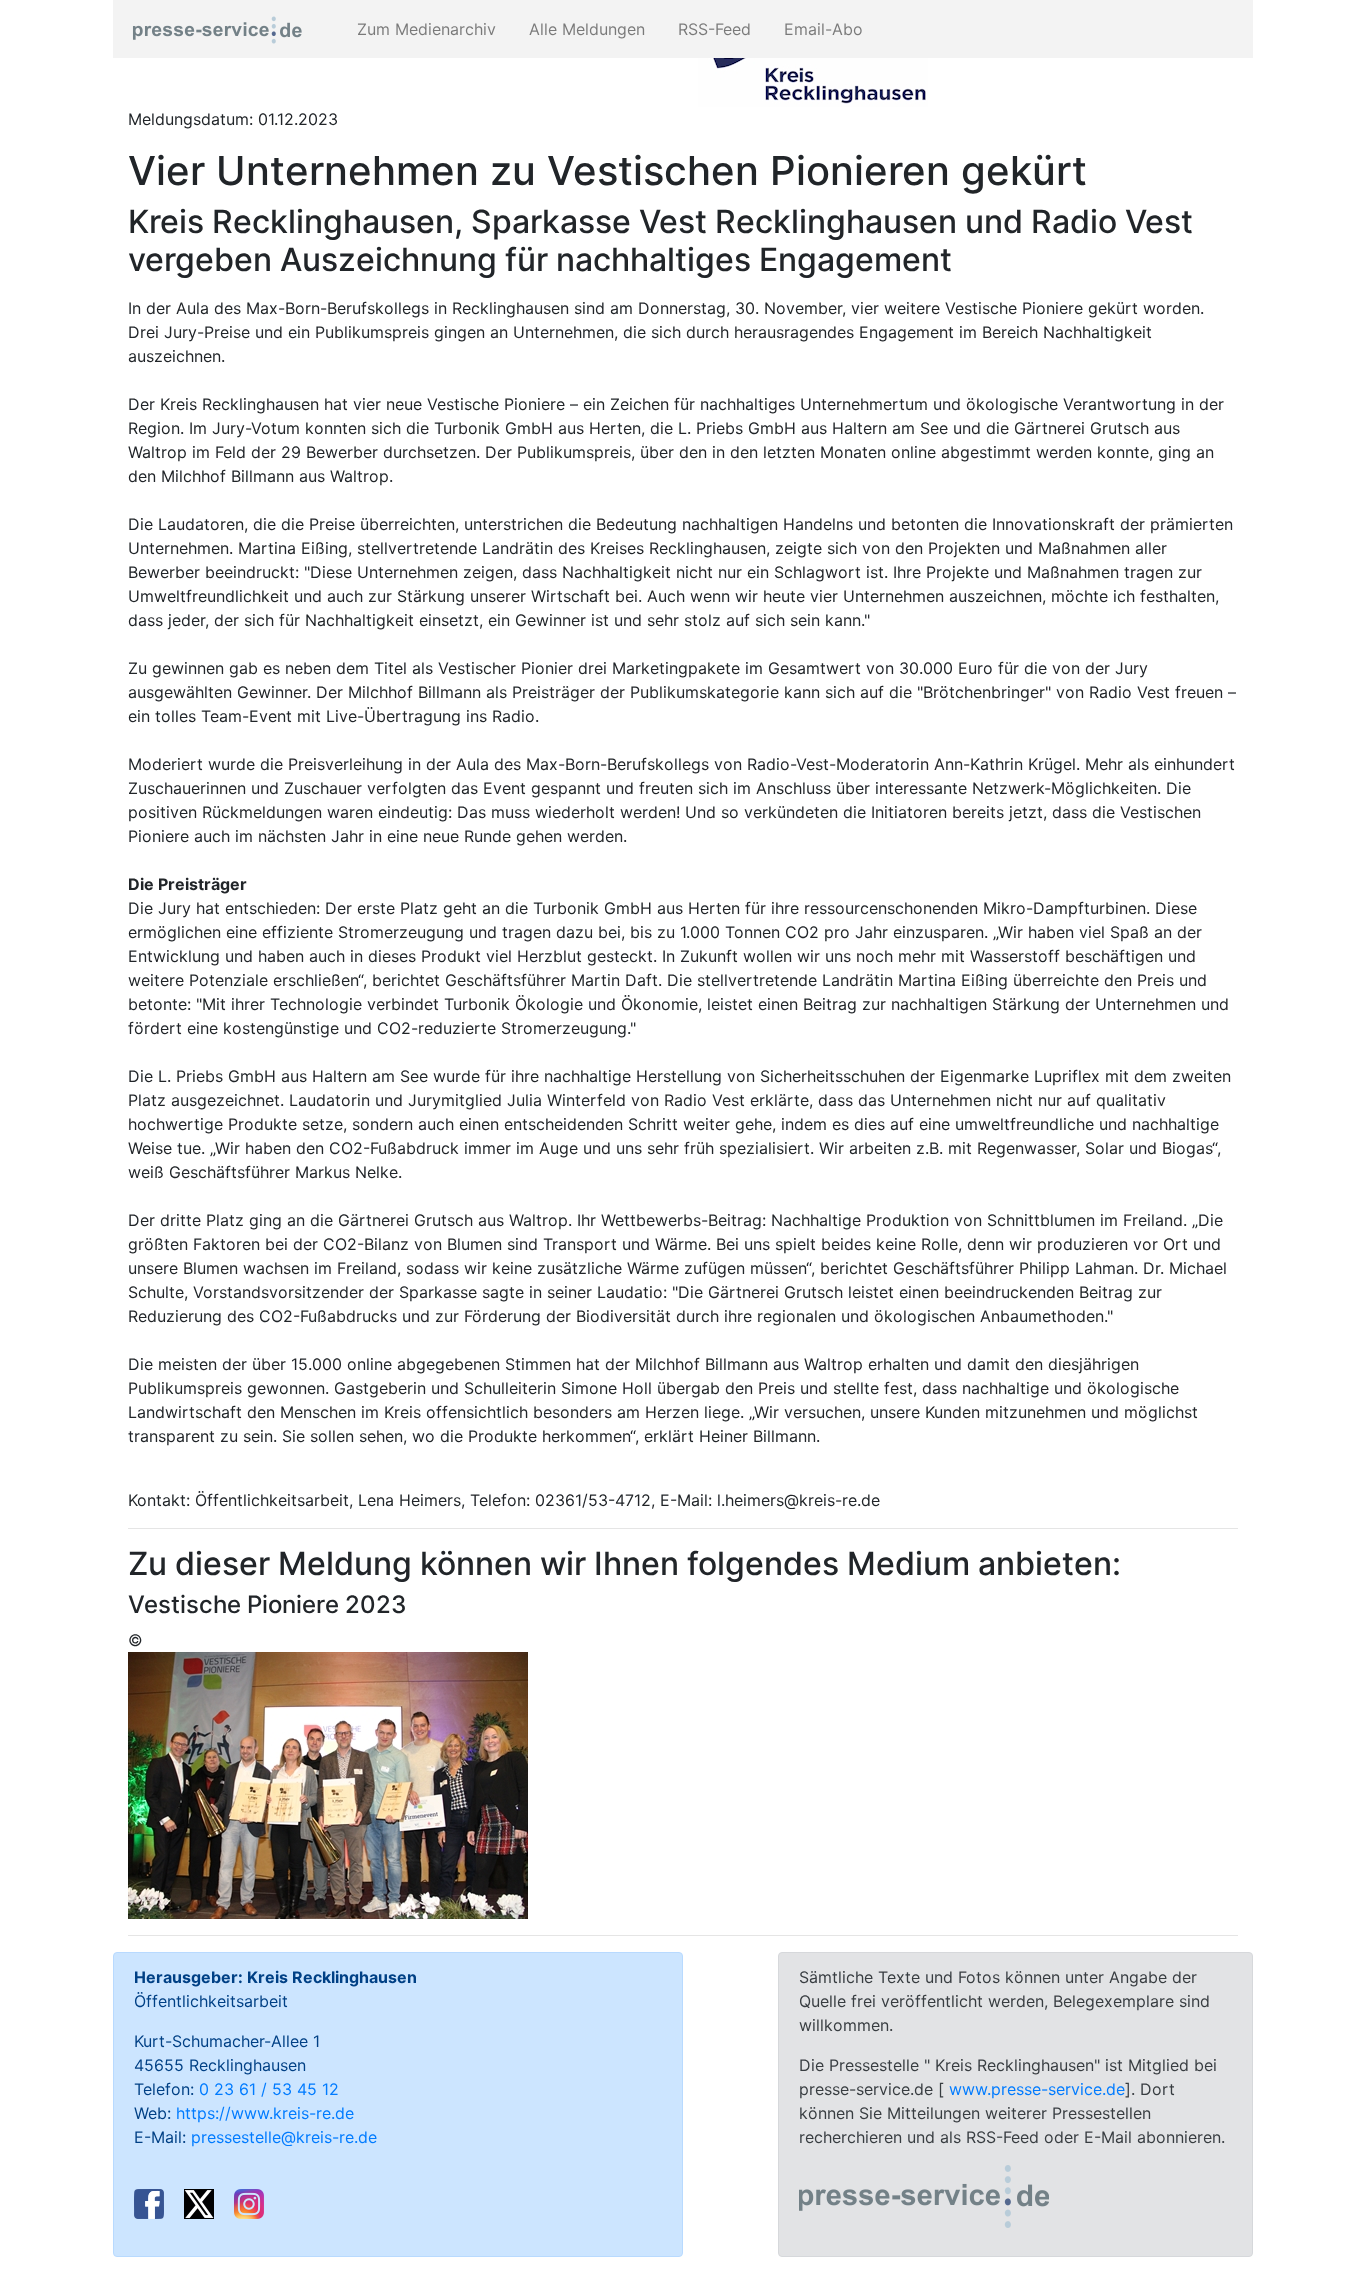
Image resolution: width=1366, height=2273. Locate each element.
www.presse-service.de (1037, 2089)
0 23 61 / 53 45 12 (269, 2089)
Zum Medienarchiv (424, 29)
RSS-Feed (712, 29)
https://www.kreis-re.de (265, 2113)
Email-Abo (821, 29)
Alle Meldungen (584, 29)
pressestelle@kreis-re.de (284, 2137)
